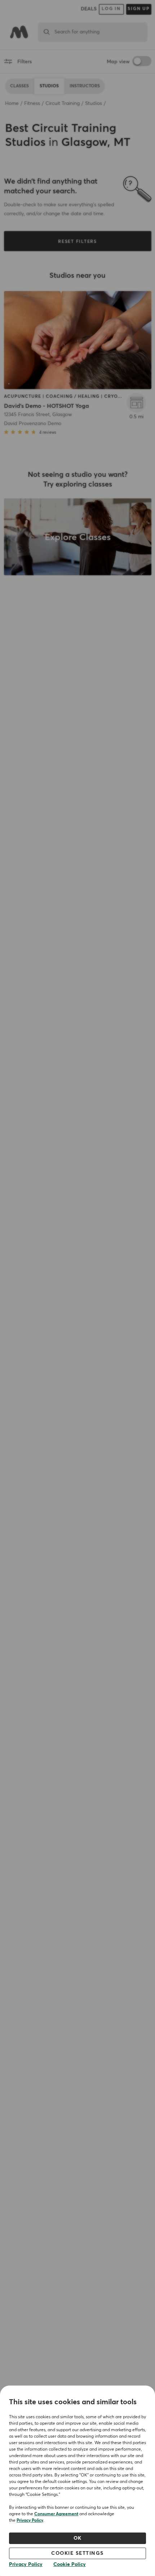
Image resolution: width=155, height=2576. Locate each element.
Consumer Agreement (56, 2514)
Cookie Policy (70, 2565)
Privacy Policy (30, 2521)
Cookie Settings (77, 2553)
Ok (78, 2538)
